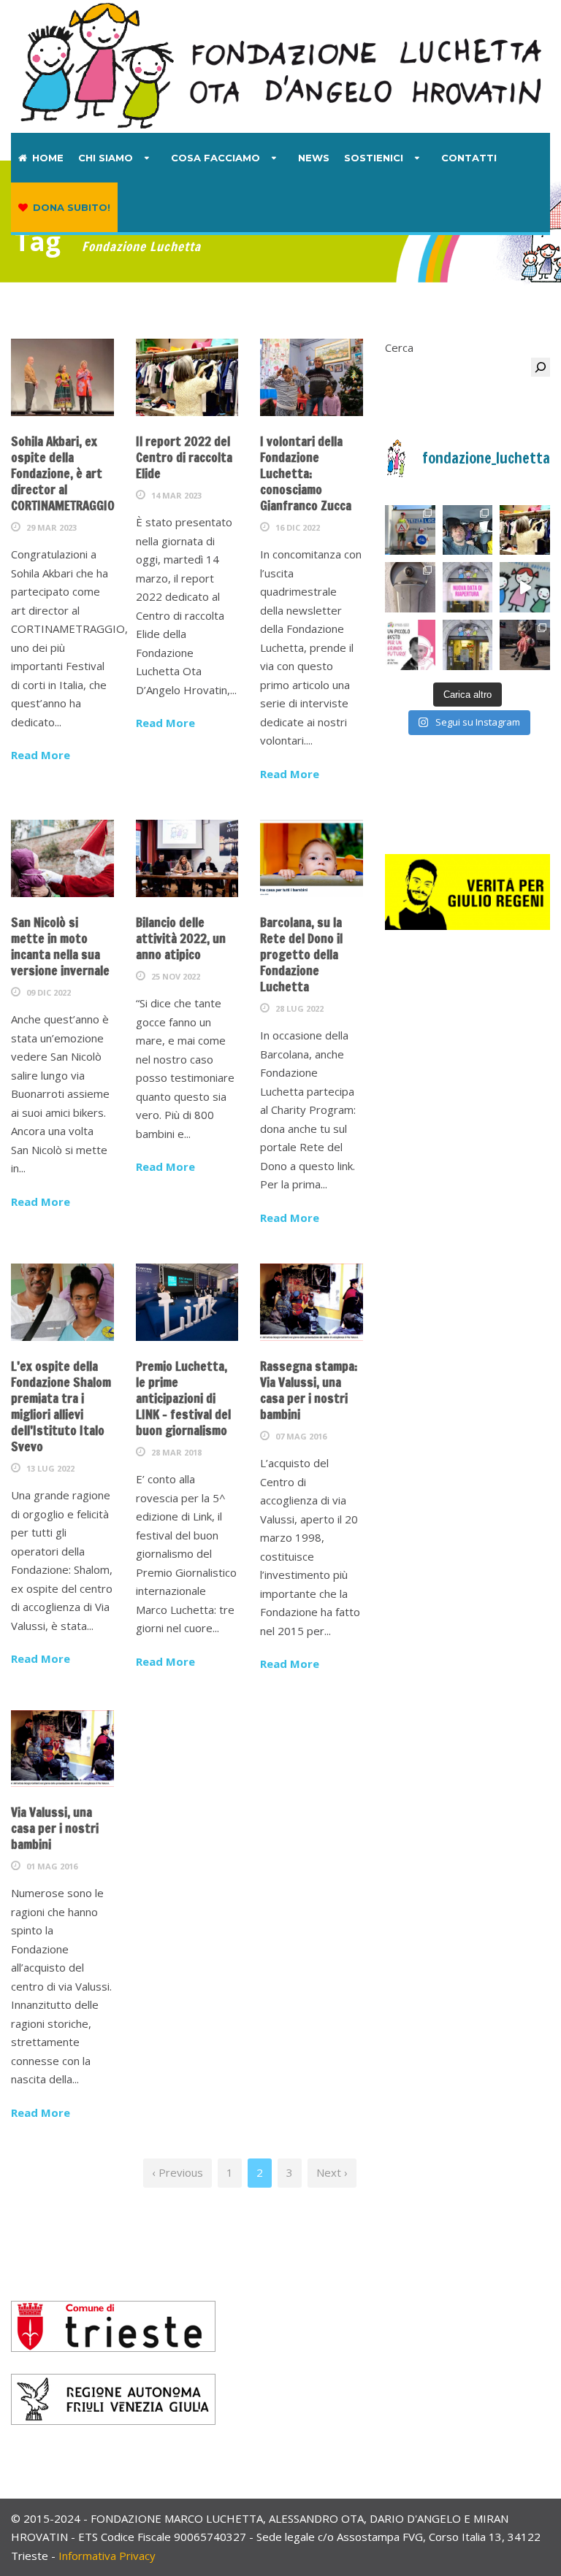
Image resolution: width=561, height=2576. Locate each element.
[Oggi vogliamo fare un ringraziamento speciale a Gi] (525, 587)
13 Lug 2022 (50, 1468)
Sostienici (374, 158)
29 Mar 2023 (51, 527)
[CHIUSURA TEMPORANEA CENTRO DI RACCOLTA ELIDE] (468, 645)
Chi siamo (106, 158)
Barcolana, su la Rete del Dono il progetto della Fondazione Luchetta (301, 954)
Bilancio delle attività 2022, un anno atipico (181, 938)
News (314, 158)
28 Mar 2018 (176, 1452)
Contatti (469, 158)
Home (48, 158)
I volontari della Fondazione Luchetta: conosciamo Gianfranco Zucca (306, 473)
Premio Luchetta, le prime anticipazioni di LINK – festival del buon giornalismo (183, 1398)
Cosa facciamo (215, 158)
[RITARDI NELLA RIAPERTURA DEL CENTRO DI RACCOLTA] (468, 587)
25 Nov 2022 (176, 976)
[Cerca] (541, 367)
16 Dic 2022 (298, 527)
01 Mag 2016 (52, 1866)
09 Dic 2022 (49, 992)
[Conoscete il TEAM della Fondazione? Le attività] (468, 530)
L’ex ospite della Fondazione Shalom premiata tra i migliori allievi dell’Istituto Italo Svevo (61, 1406)
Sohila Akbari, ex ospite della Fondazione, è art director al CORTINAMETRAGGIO (63, 473)
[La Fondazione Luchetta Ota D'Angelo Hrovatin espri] (410, 587)
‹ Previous (178, 2172)
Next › (332, 2172)
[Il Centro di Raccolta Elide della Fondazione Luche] (525, 530)
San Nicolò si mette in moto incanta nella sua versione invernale (60, 946)
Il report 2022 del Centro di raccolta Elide (184, 457)
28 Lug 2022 (299, 1008)
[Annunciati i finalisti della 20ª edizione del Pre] (525, 645)
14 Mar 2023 (176, 495)
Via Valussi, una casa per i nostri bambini (55, 1828)
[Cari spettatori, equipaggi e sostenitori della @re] (410, 645)
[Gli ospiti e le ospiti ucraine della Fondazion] (410, 530)
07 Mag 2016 (301, 1436)
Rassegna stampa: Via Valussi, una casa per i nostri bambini (309, 1390)
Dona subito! (72, 207)
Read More (41, 755)
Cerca (399, 347)
